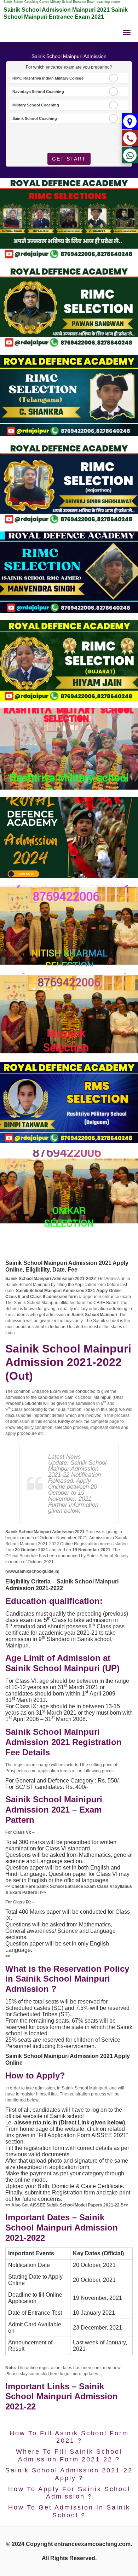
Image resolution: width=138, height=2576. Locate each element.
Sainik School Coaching (35, 118)
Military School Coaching (36, 105)
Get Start (69, 159)
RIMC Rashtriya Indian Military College (48, 78)
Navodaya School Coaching (38, 92)
